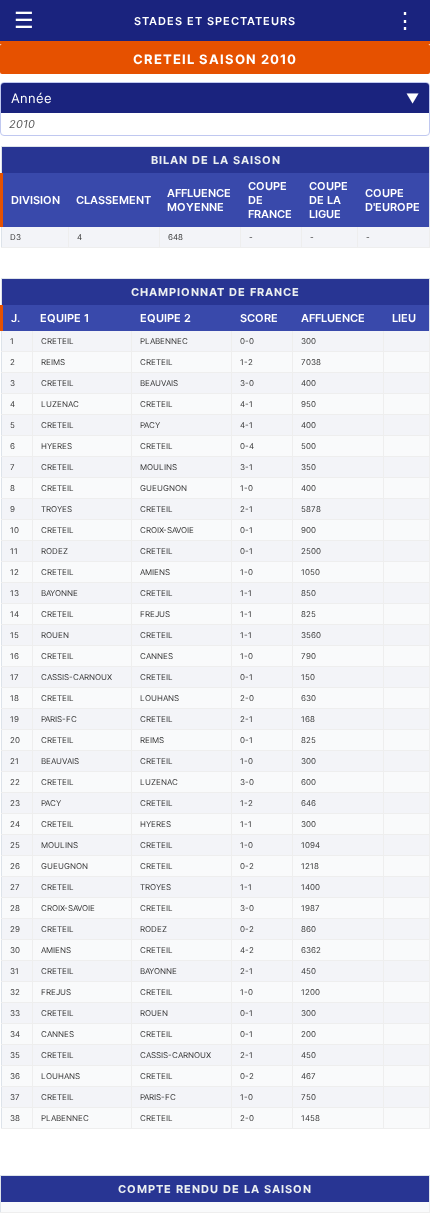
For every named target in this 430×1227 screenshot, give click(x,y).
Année (215, 98)
